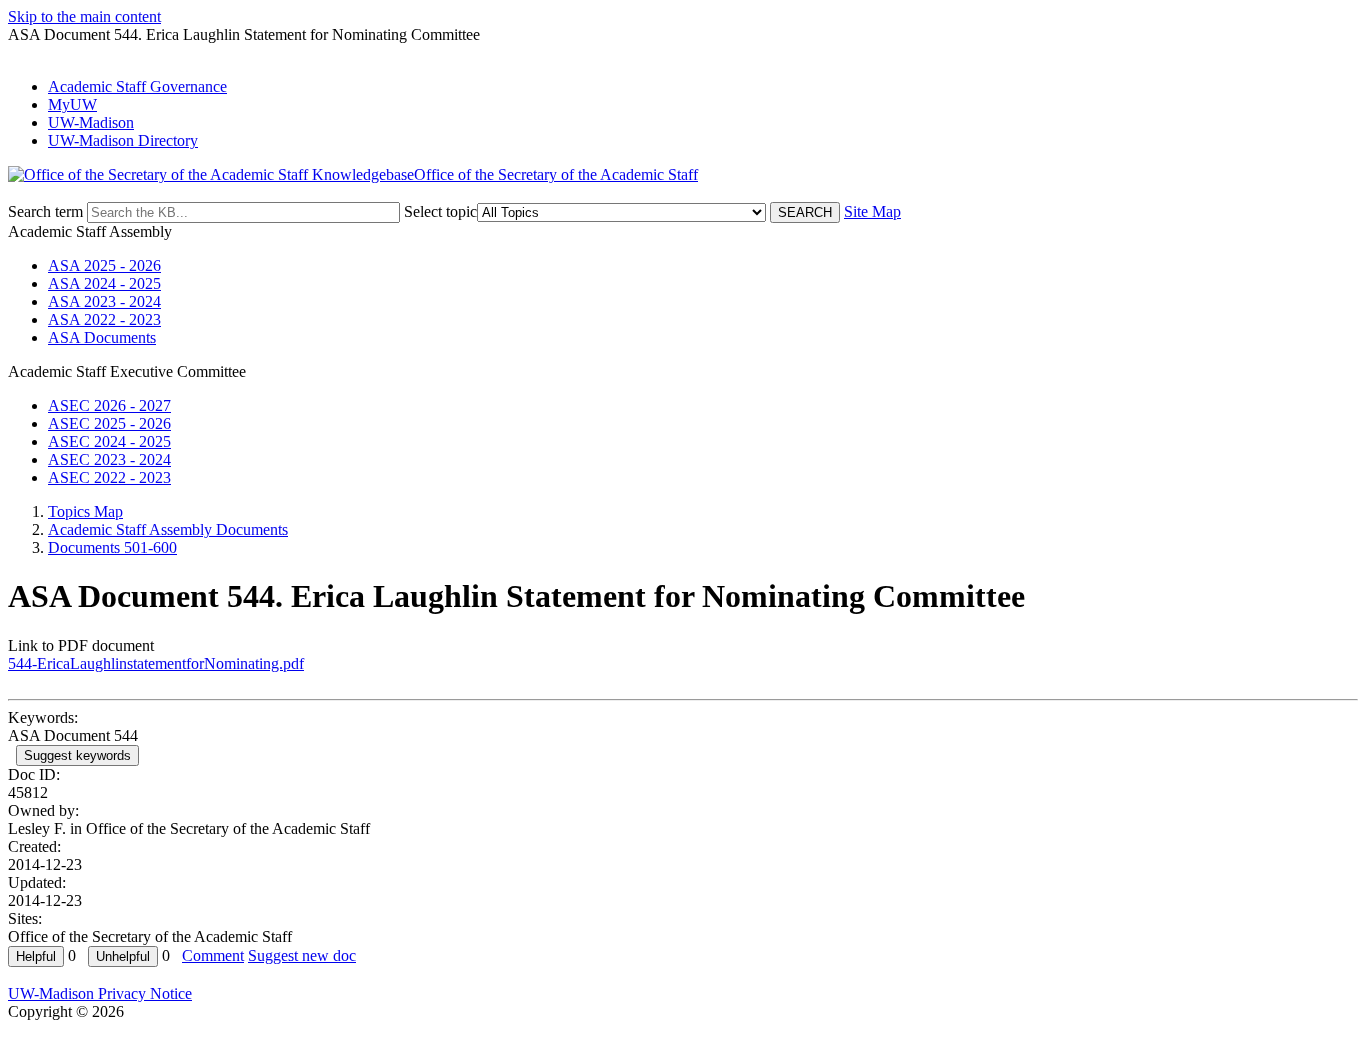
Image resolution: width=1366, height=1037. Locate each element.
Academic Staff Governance (137, 86)
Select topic (440, 211)
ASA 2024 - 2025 (104, 283)
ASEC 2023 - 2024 (109, 459)
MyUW (72, 104)
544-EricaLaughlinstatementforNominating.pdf (156, 663)
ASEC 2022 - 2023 (109, 477)
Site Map (872, 211)
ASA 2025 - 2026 (104, 265)
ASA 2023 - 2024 (104, 301)
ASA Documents (102, 337)
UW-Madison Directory (123, 140)
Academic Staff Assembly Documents (168, 529)
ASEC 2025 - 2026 (109, 423)
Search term (45, 211)
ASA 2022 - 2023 (104, 319)
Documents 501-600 (112, 547)
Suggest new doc (302, 955)
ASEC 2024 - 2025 (109, 441)
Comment (213, 955)
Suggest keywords (77, 755)
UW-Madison (91, 122)
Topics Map (85, 511)
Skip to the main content (84, 16)
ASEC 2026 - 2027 (109, 405)
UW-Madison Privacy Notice (100, 993)
